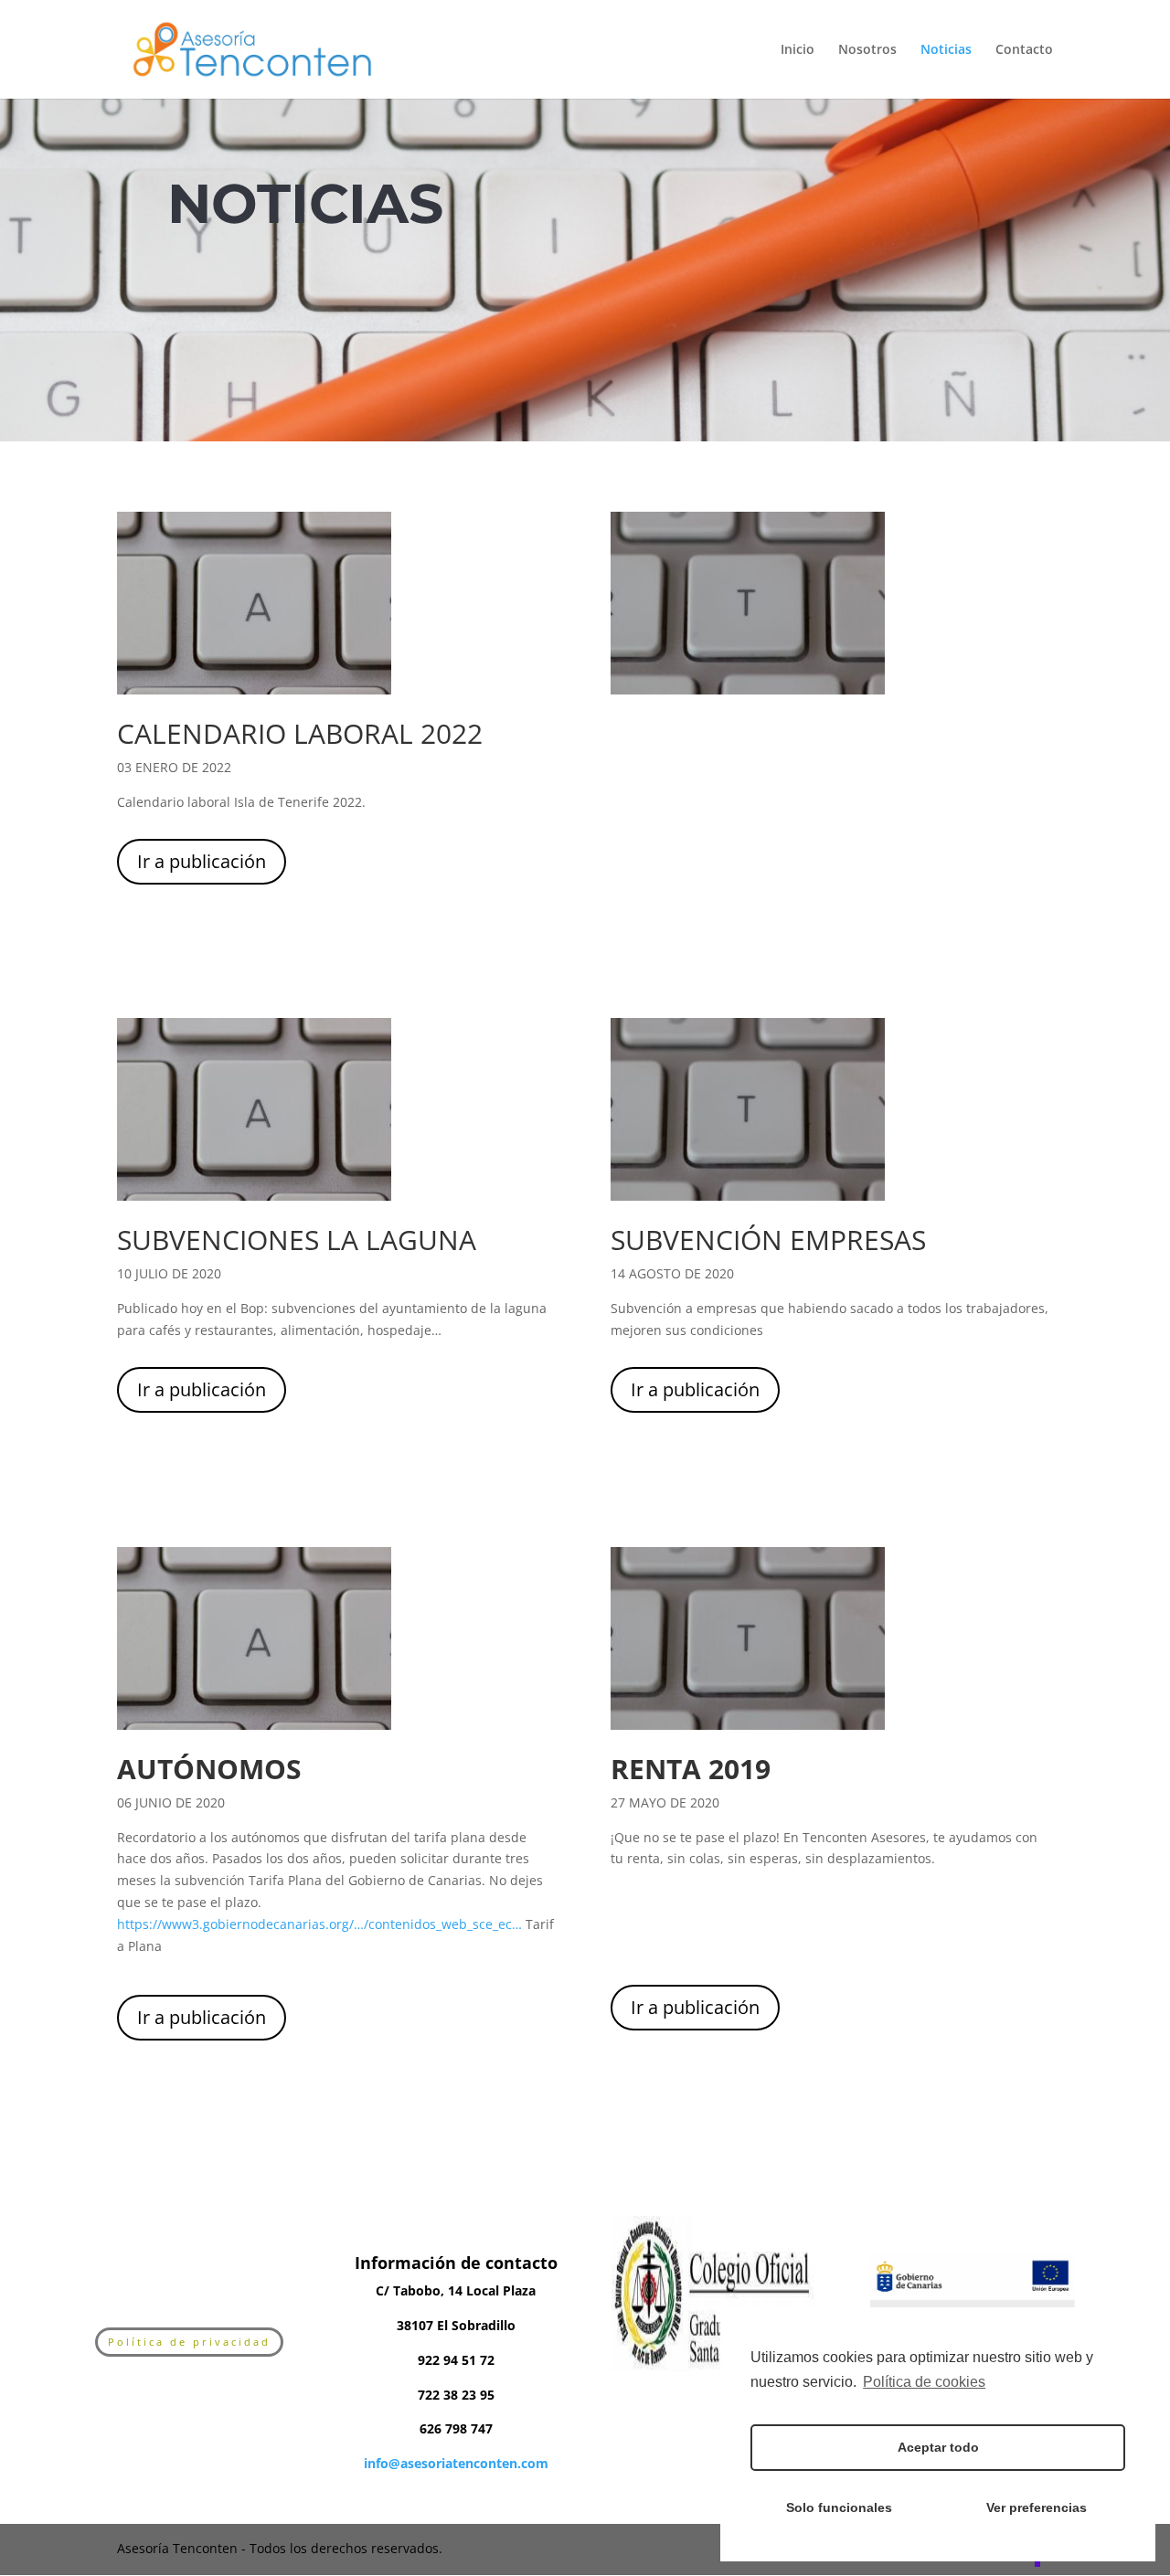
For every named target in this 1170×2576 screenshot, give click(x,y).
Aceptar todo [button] (938, 2447)
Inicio (798, 50)
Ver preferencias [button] (1037, 2507)
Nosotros (867, 50)
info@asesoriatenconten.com (456, 2463)
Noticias (946, 50)
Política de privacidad (189, 2342)
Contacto (1024, 50)
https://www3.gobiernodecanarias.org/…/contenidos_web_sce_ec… (319, 1924)
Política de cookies (924, 2382)
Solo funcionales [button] (839, 2507)
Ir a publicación (202, 861)
